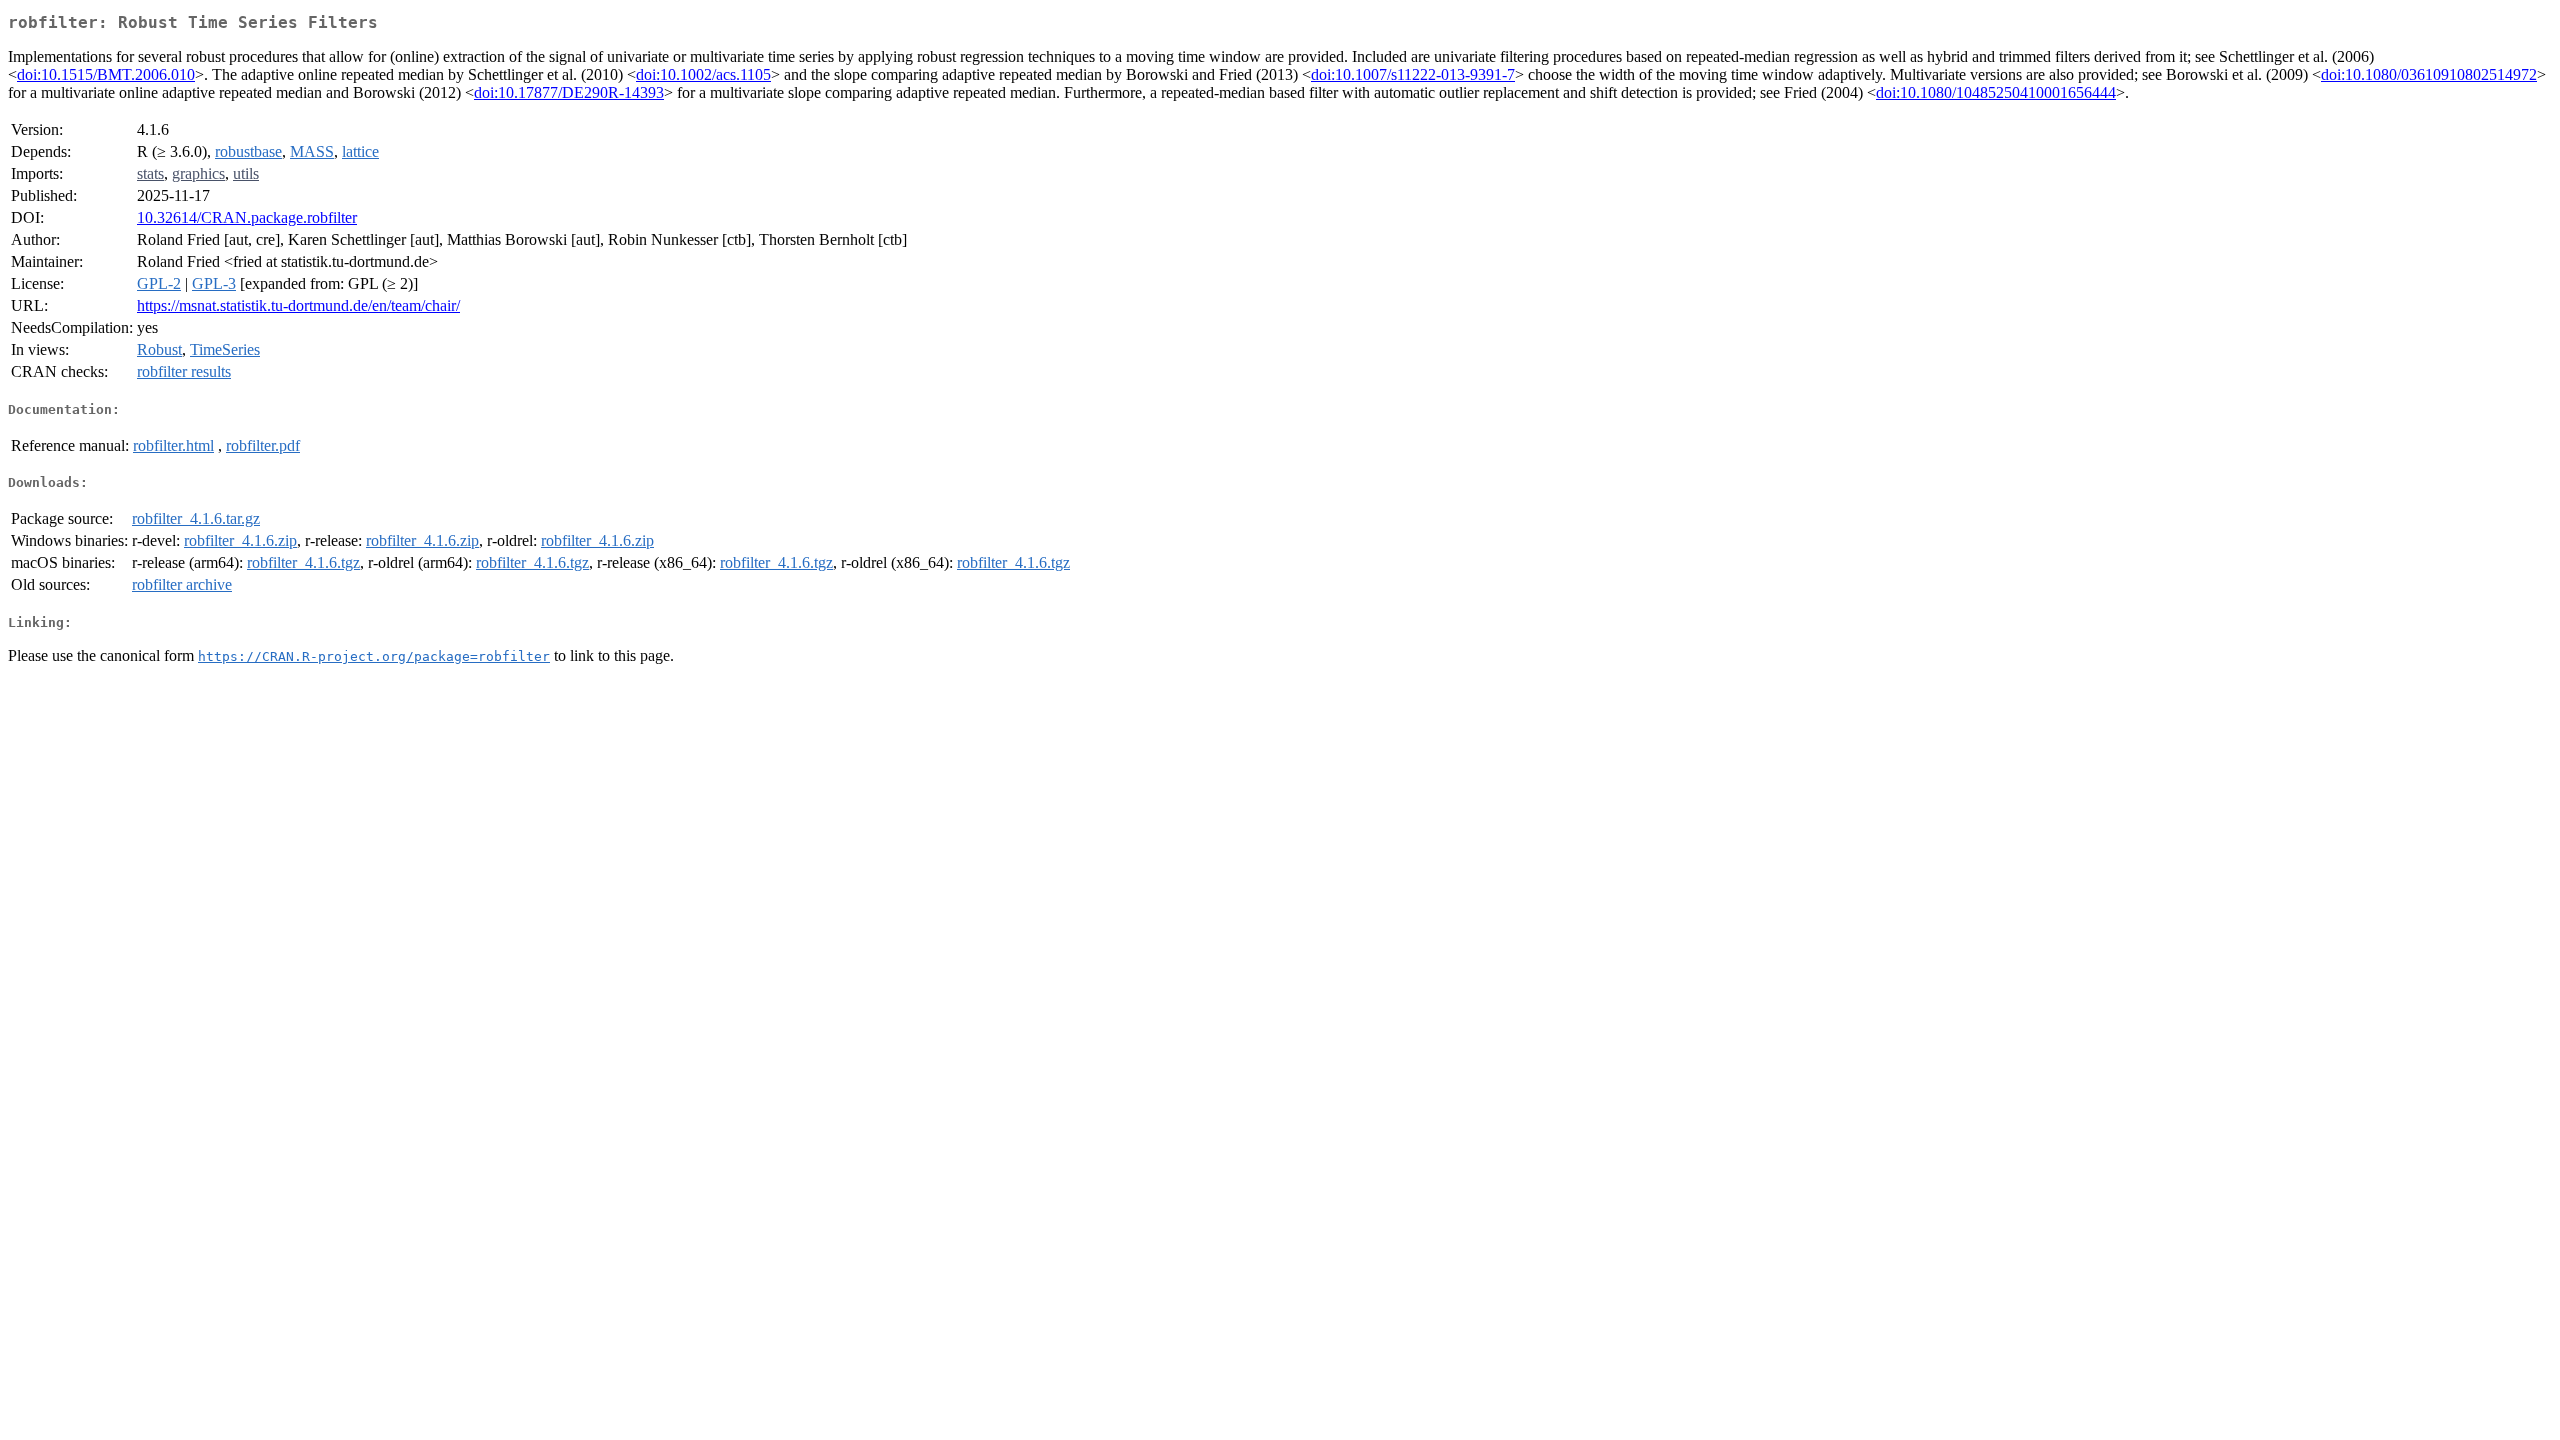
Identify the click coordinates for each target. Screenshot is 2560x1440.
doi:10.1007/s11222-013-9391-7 (1413, 74)
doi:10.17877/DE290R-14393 (569, 92)
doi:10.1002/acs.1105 (703, 74)
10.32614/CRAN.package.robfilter (247, 217)
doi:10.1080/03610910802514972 (2429, 74)
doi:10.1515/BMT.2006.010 (106, 74)
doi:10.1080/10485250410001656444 (1996, 92)
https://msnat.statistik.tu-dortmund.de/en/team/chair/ (298, 305)
